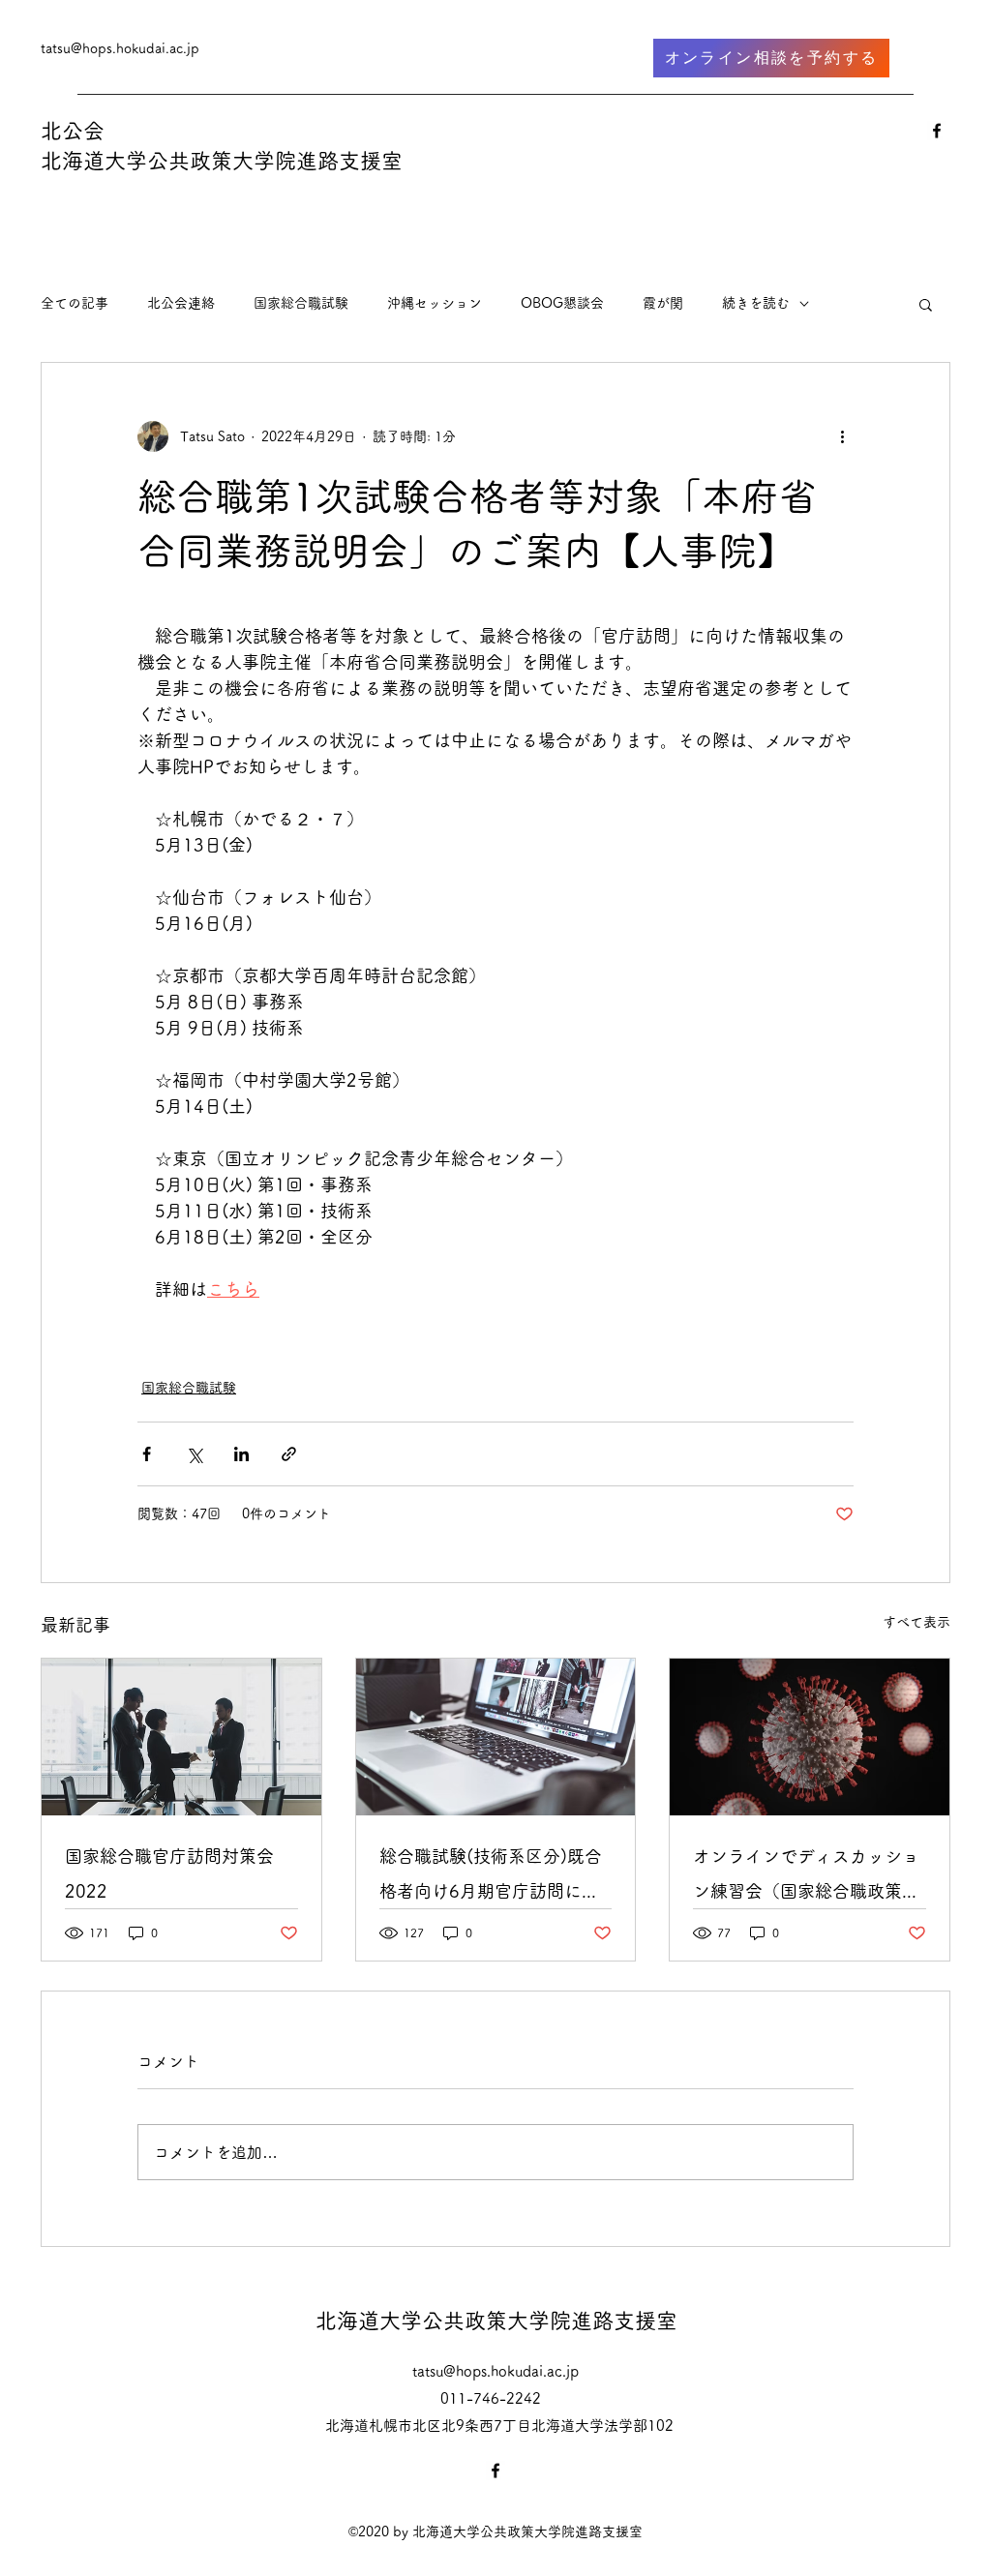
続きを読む (756, 303)
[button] (926, 304)
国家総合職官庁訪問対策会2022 (169, 1873)
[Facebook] (937, 131)
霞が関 (663, 303)
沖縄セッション (435, 303)
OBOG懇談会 (562, 303)
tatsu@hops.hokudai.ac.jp (120, 48)
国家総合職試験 (301, 303)
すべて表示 (916, 1622)
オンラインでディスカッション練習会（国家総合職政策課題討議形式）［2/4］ (806, 1878)
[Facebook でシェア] (147, 1454)
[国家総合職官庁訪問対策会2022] (181, 1737)
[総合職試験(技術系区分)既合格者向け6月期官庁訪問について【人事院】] (496, 1737)
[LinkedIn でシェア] (241, 1454)
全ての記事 (75, 303)
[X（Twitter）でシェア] (194, 1454)
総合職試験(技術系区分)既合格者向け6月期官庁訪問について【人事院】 (491, 1878)
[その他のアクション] (842, 436)
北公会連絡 (181, 303)
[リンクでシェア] (289, 1454)
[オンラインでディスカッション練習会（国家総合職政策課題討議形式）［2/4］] (810, 1737)
